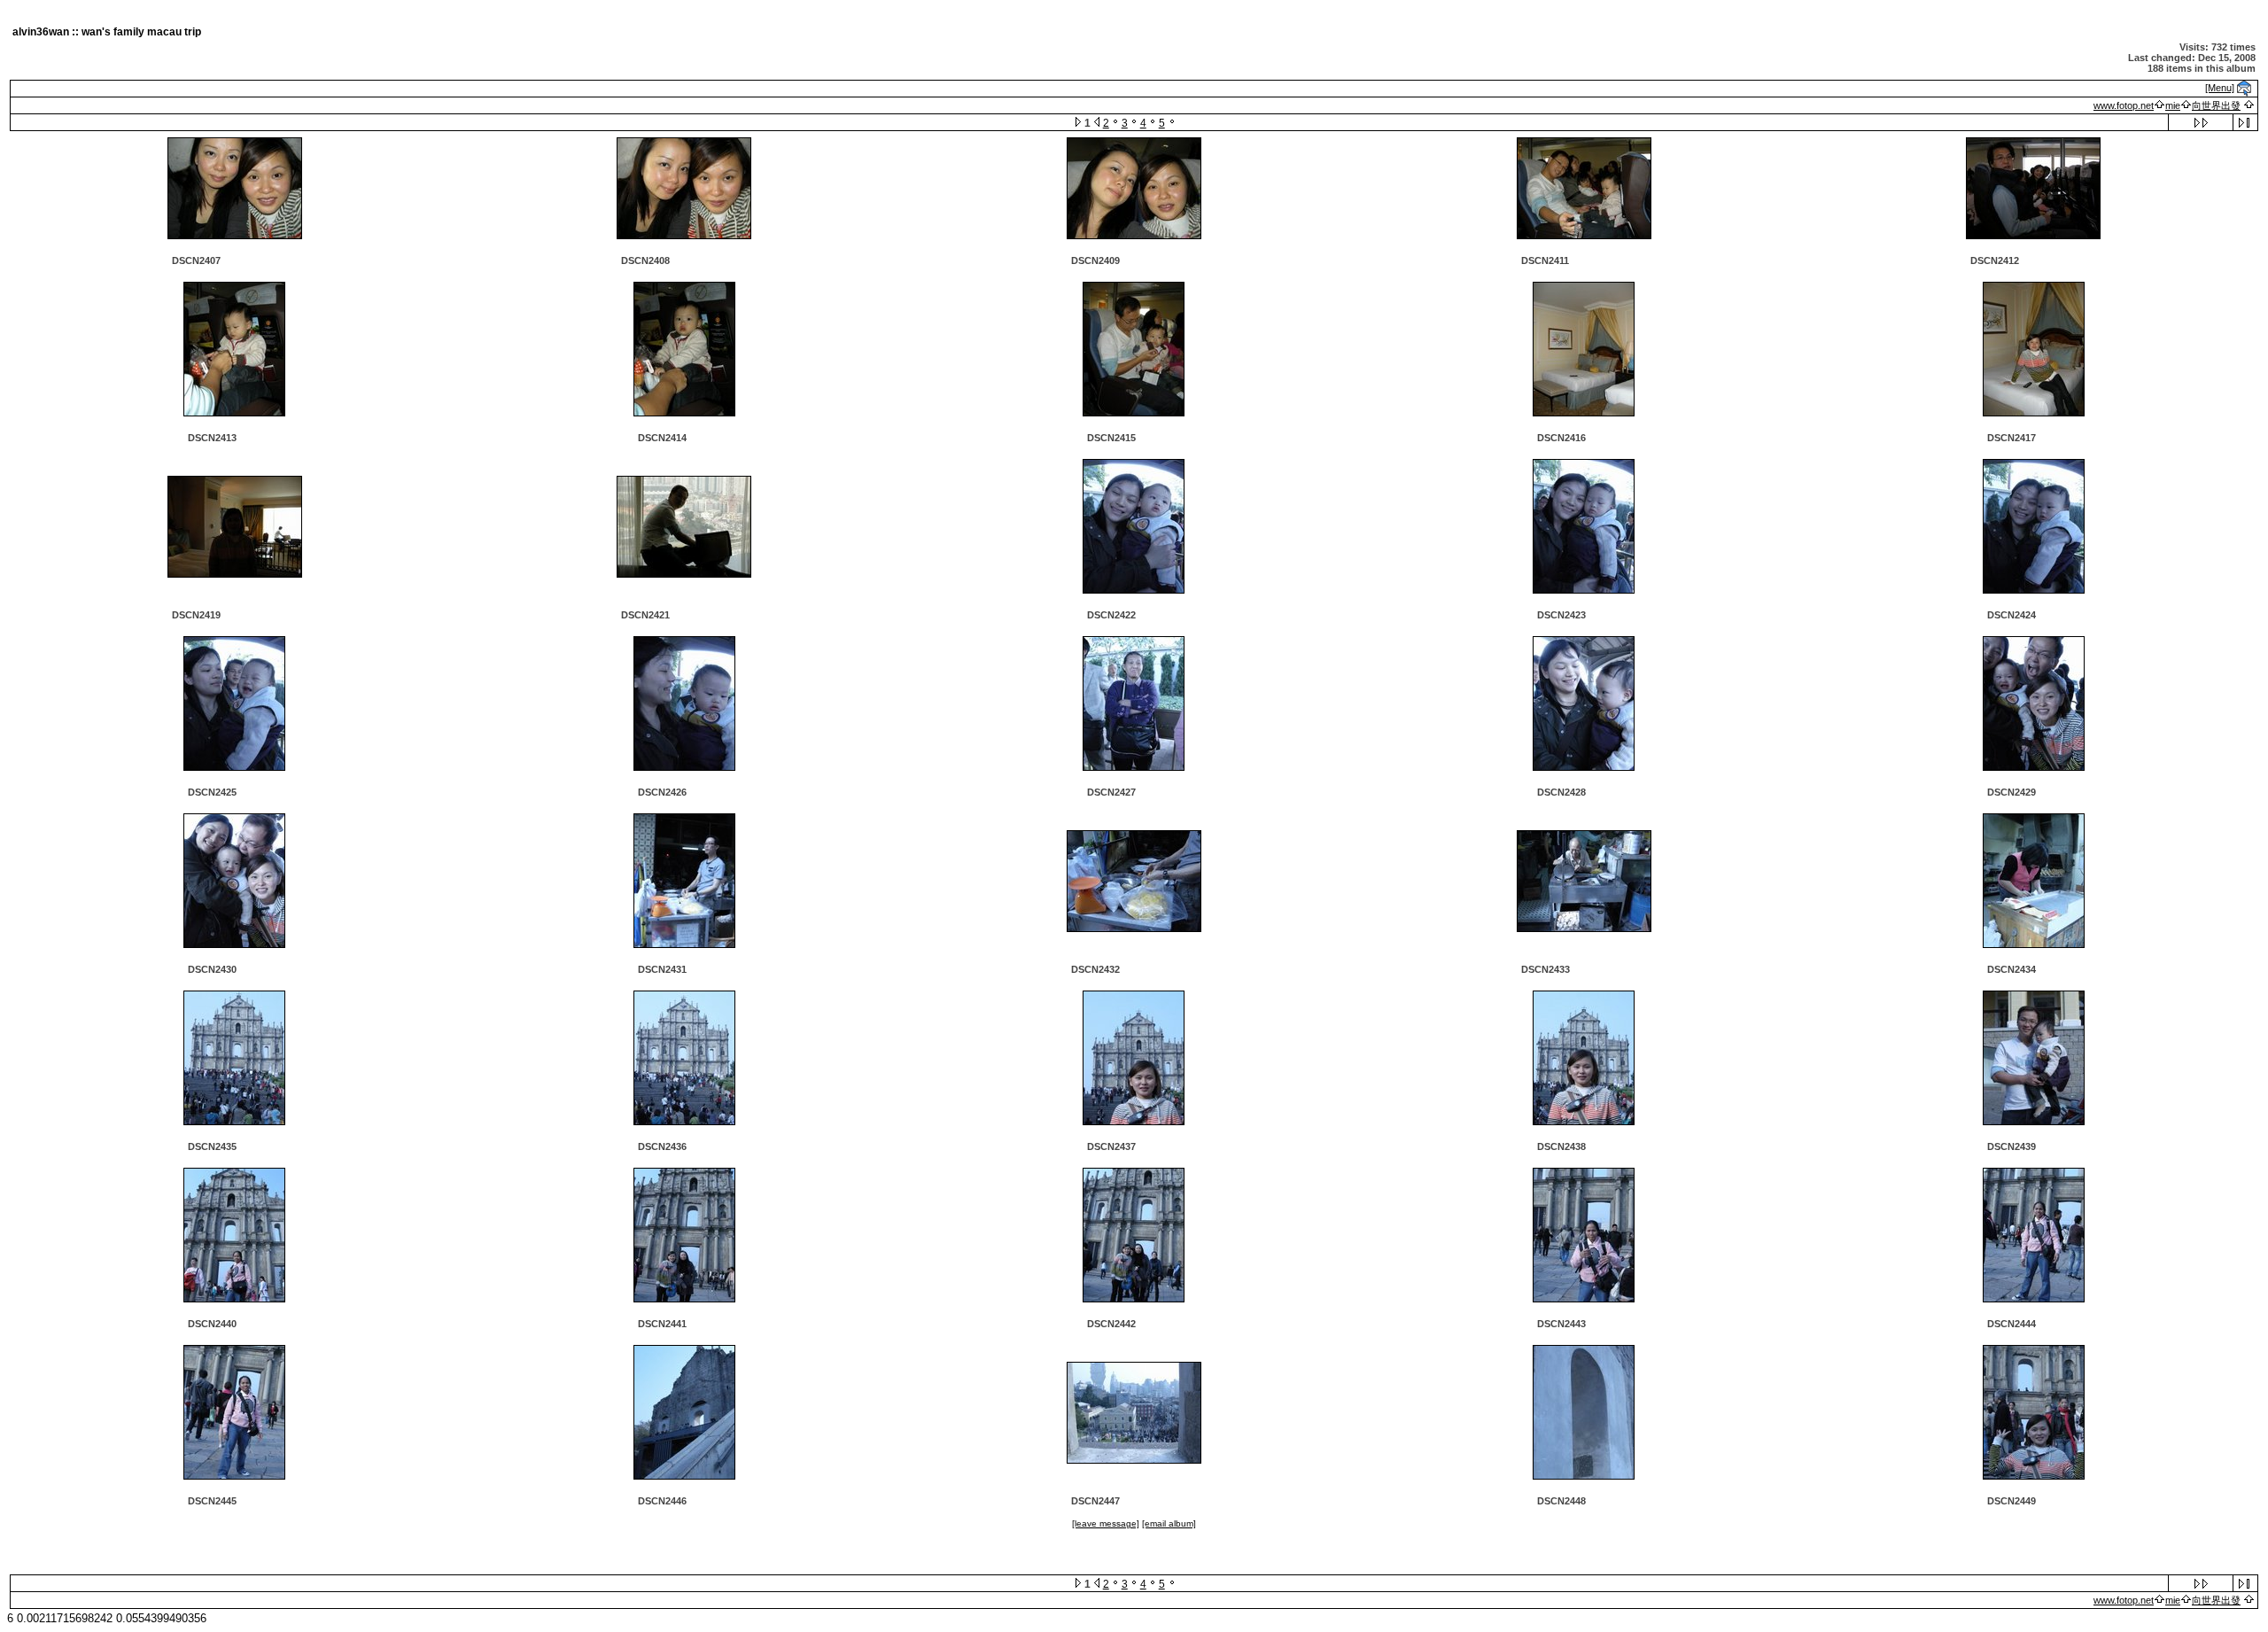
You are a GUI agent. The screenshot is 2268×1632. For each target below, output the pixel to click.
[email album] (1169, 1523)
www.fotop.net (2124, 105)
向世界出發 (2216, 105)
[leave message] (1106, 1523)
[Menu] (2220, 88)
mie (2173, 105)
